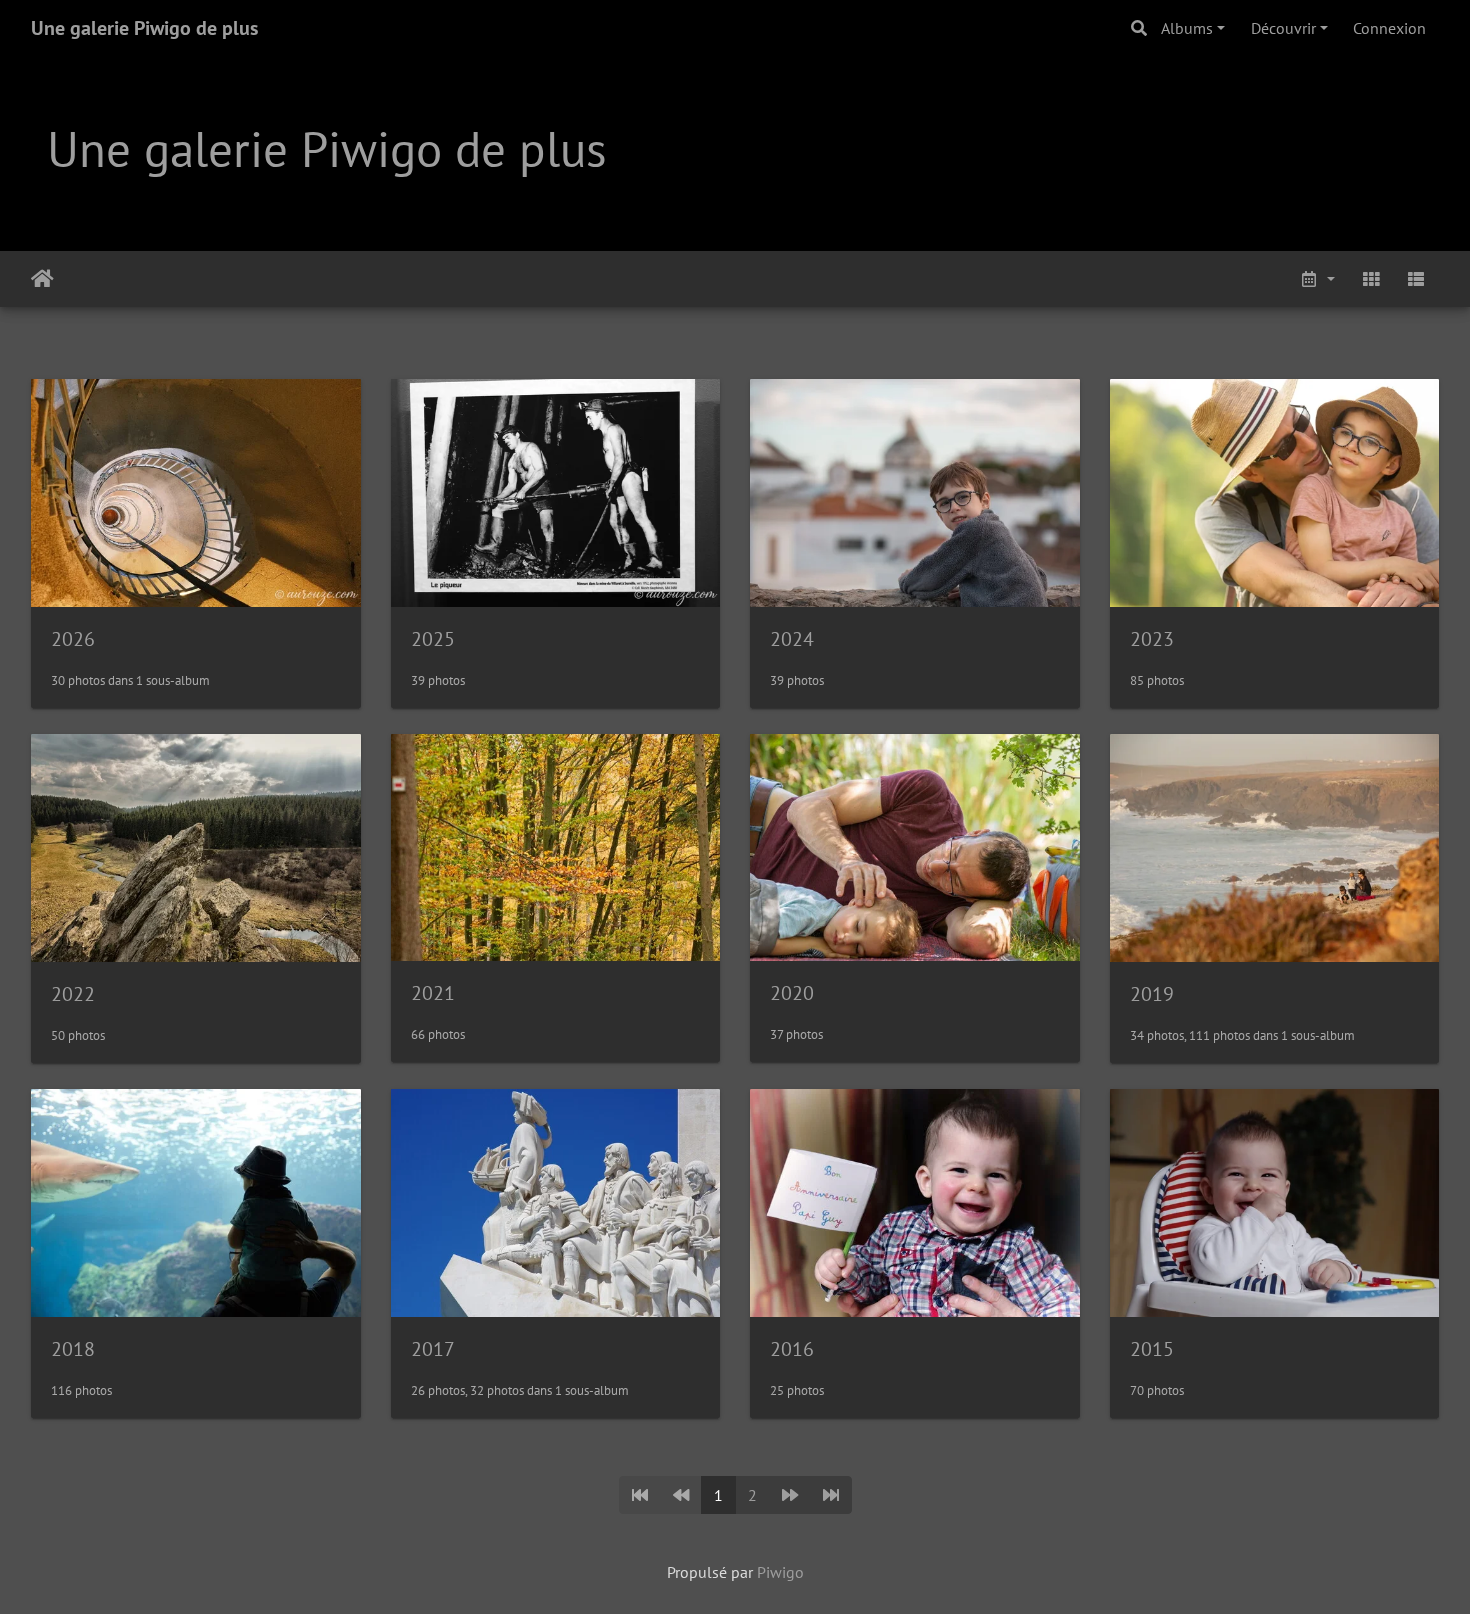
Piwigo (780, 1572)
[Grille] (1371, 279)
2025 (433, 639)
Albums (1187, 28)
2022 (73, 994)
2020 (792, 993)
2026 (73, 639)
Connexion (1389, 28)
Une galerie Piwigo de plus (144, 28)
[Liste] (1416, 279)
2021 (433, 993)
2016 (792, 1349)
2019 (1152, 994)
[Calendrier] (1317, 279)
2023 (1152, 639)
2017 (433, 1349)
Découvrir (1283, 28)
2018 (73, 1349)
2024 (792, 639)
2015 (1152, 1349)
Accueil (42, 279)
